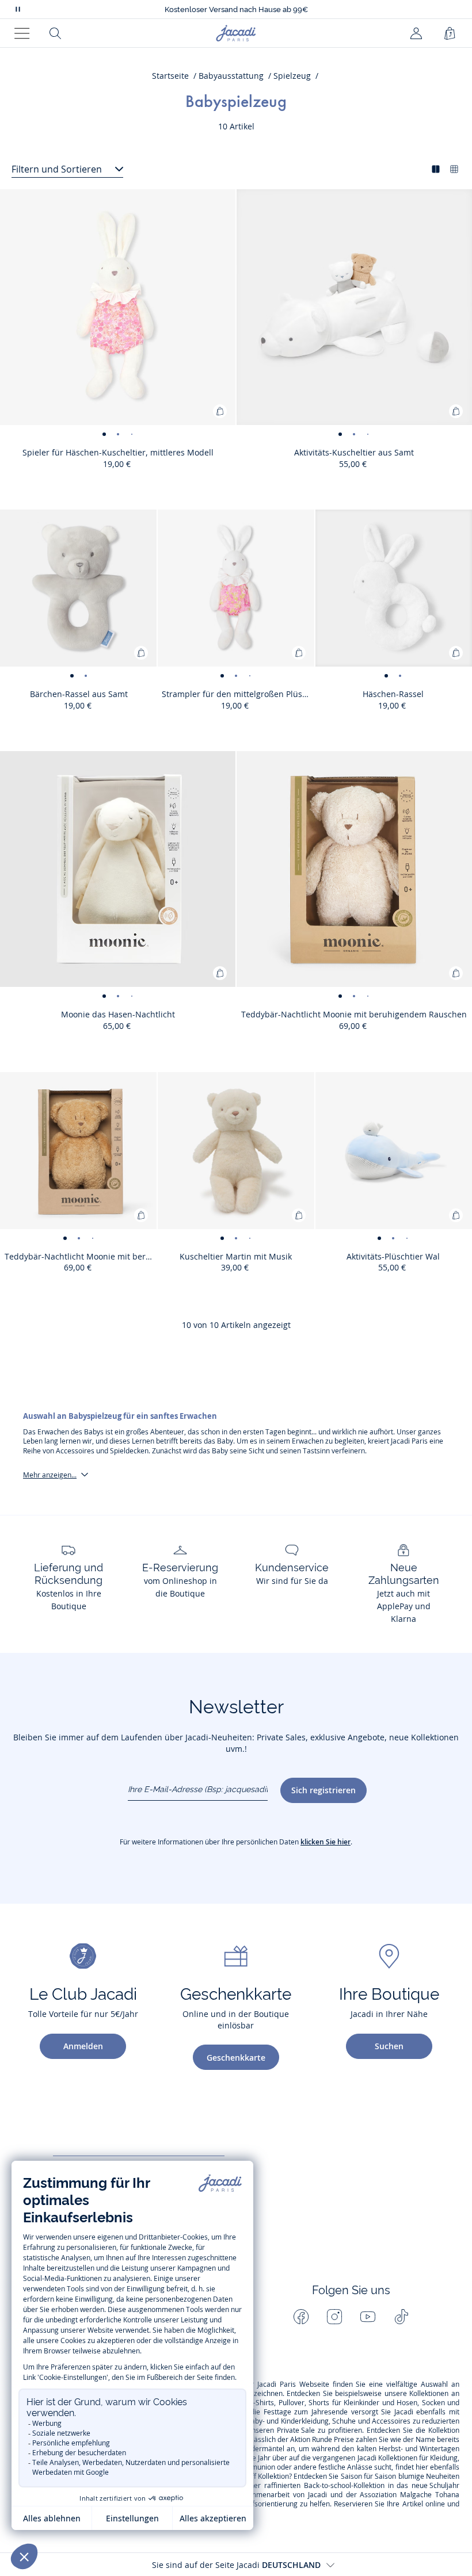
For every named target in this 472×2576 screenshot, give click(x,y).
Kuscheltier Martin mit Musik (236, 1256)
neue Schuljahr (435, 2486)
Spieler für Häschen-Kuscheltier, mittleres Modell (118, 452)
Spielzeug (292, 76)
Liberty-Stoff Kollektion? (254, 2477)
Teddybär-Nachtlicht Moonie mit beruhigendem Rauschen (354, 1014)
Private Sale (296, 2430)
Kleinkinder (361, 2403)
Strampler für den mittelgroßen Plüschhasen (238, 694)
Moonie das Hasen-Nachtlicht (118, 1014)
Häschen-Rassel (393, 694)
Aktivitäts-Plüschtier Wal (393, 1256)
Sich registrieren (323, 1790)
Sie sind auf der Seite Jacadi (236, 2565)
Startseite (170, 76)
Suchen (389, 2046)
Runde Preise (333, 2440)
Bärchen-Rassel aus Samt (79, 694)
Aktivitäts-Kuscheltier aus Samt (354, 452)
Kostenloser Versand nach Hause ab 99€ (236, 9)
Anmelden (83, 2046)
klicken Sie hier (326, 1842)
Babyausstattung (231, 76)
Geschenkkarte (236, 2058)
